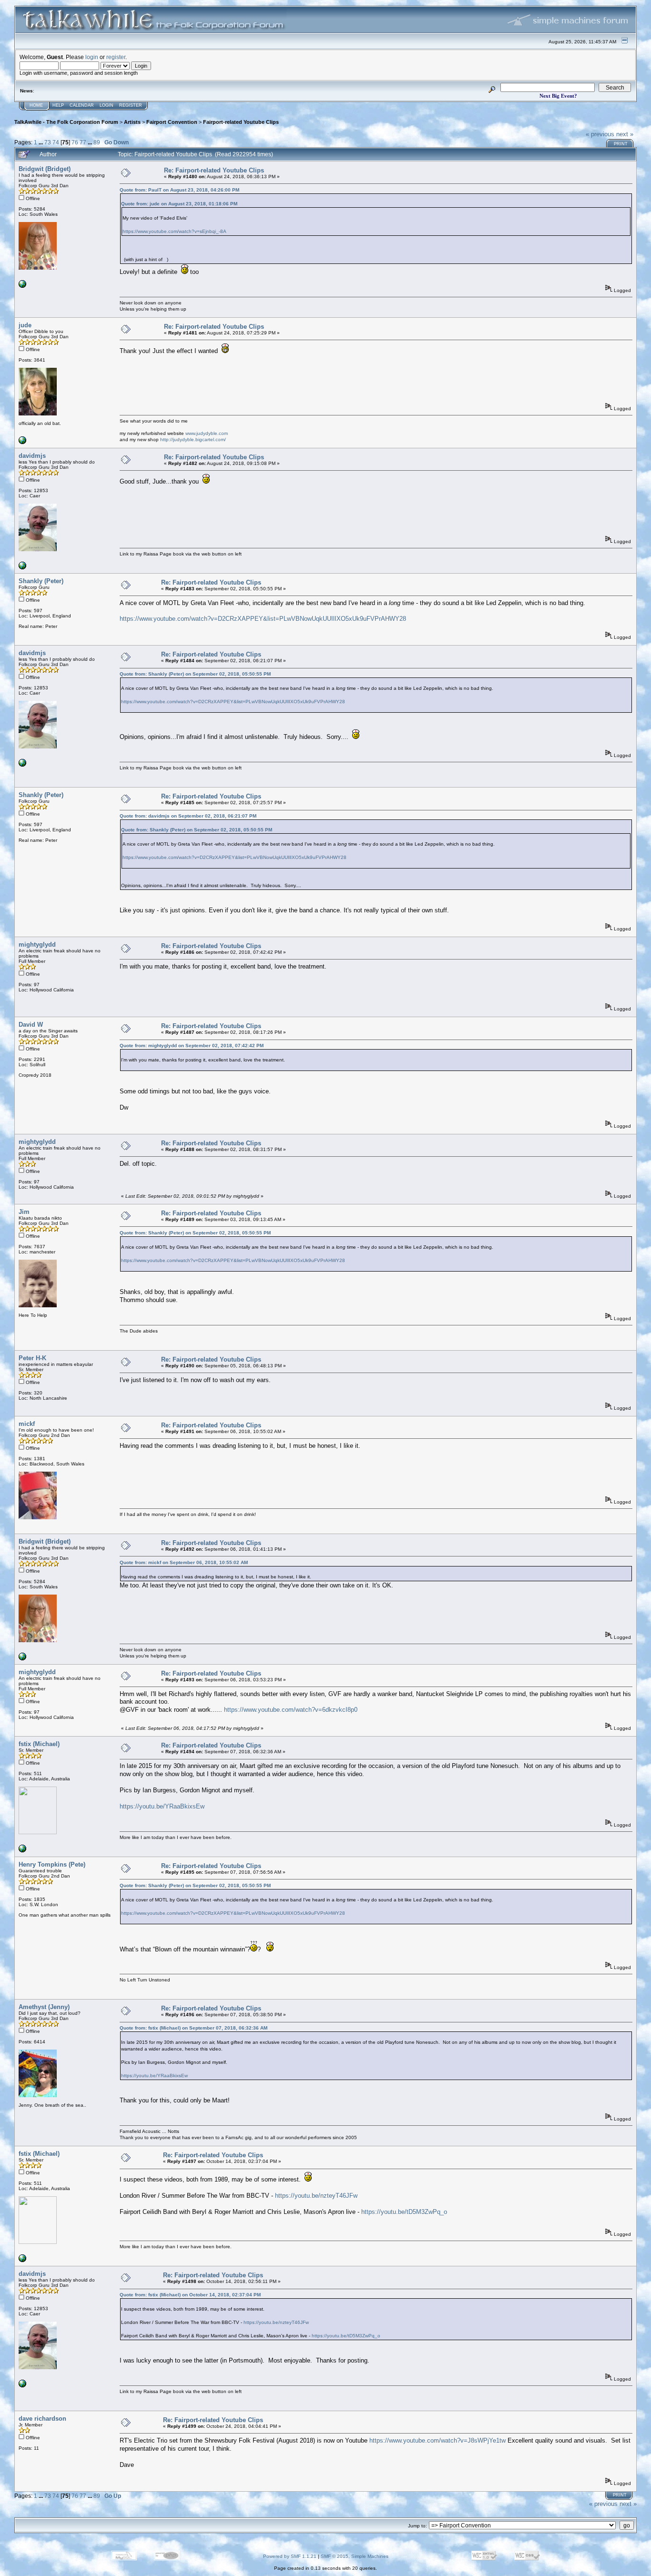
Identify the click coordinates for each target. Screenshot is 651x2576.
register (116, 57)
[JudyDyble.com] (22, 442)
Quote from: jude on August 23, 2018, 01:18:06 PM (179, 204)
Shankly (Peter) (41, 581)
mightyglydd (37, 945)
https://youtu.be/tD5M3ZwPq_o (404, 2212)
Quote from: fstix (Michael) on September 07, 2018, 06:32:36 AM (193, 2028)
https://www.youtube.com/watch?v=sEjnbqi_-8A (174, 231)
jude (25, 325)
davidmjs (32, 456)
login (92, 57)
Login (107, 105)
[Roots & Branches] (22, 1851)
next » (625, 134)
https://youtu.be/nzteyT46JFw (316, 2196)
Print (621, 144)
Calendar (82, 105)
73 (48, 142)
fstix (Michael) (39, 1744)
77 (83, 142)
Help (58, 105)
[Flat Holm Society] (22, 286)
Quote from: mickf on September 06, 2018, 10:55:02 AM (184, 1562)
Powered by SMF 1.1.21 (290, 2556)
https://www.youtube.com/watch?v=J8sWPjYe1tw (437, 2440)
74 (56, 142)
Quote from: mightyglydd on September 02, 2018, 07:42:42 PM (192, 1046)
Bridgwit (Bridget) (45, 169)
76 (75, 142)
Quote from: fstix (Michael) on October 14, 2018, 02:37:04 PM (190, 2295)
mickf (27, 1424)
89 (97, 142)
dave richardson (42, 2419)
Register (131, 105)
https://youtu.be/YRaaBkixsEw (162, 1806)
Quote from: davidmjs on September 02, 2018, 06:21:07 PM (188, 816)
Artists (132, 122)
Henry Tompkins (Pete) (52, 1864)
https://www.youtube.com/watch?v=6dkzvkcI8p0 (291, 1710)
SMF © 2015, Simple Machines (355, 2556)
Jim (24, 1212)
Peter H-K (32, 1358)
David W (31, 1025)
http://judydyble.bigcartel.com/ (193, 439)
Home (36, 105)
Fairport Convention (172, 122)
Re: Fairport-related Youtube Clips (214, 170)
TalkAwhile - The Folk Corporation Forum (66, 122)
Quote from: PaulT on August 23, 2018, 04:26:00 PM (179, 190)
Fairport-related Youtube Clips (241, 122)
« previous (600, 134)
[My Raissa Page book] (22, 568)
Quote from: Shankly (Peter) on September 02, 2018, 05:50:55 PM (195, 674)
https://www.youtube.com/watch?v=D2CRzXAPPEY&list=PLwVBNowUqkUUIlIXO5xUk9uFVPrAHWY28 (263, 619)
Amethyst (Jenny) (44, 2007)
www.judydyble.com (207, 433)
